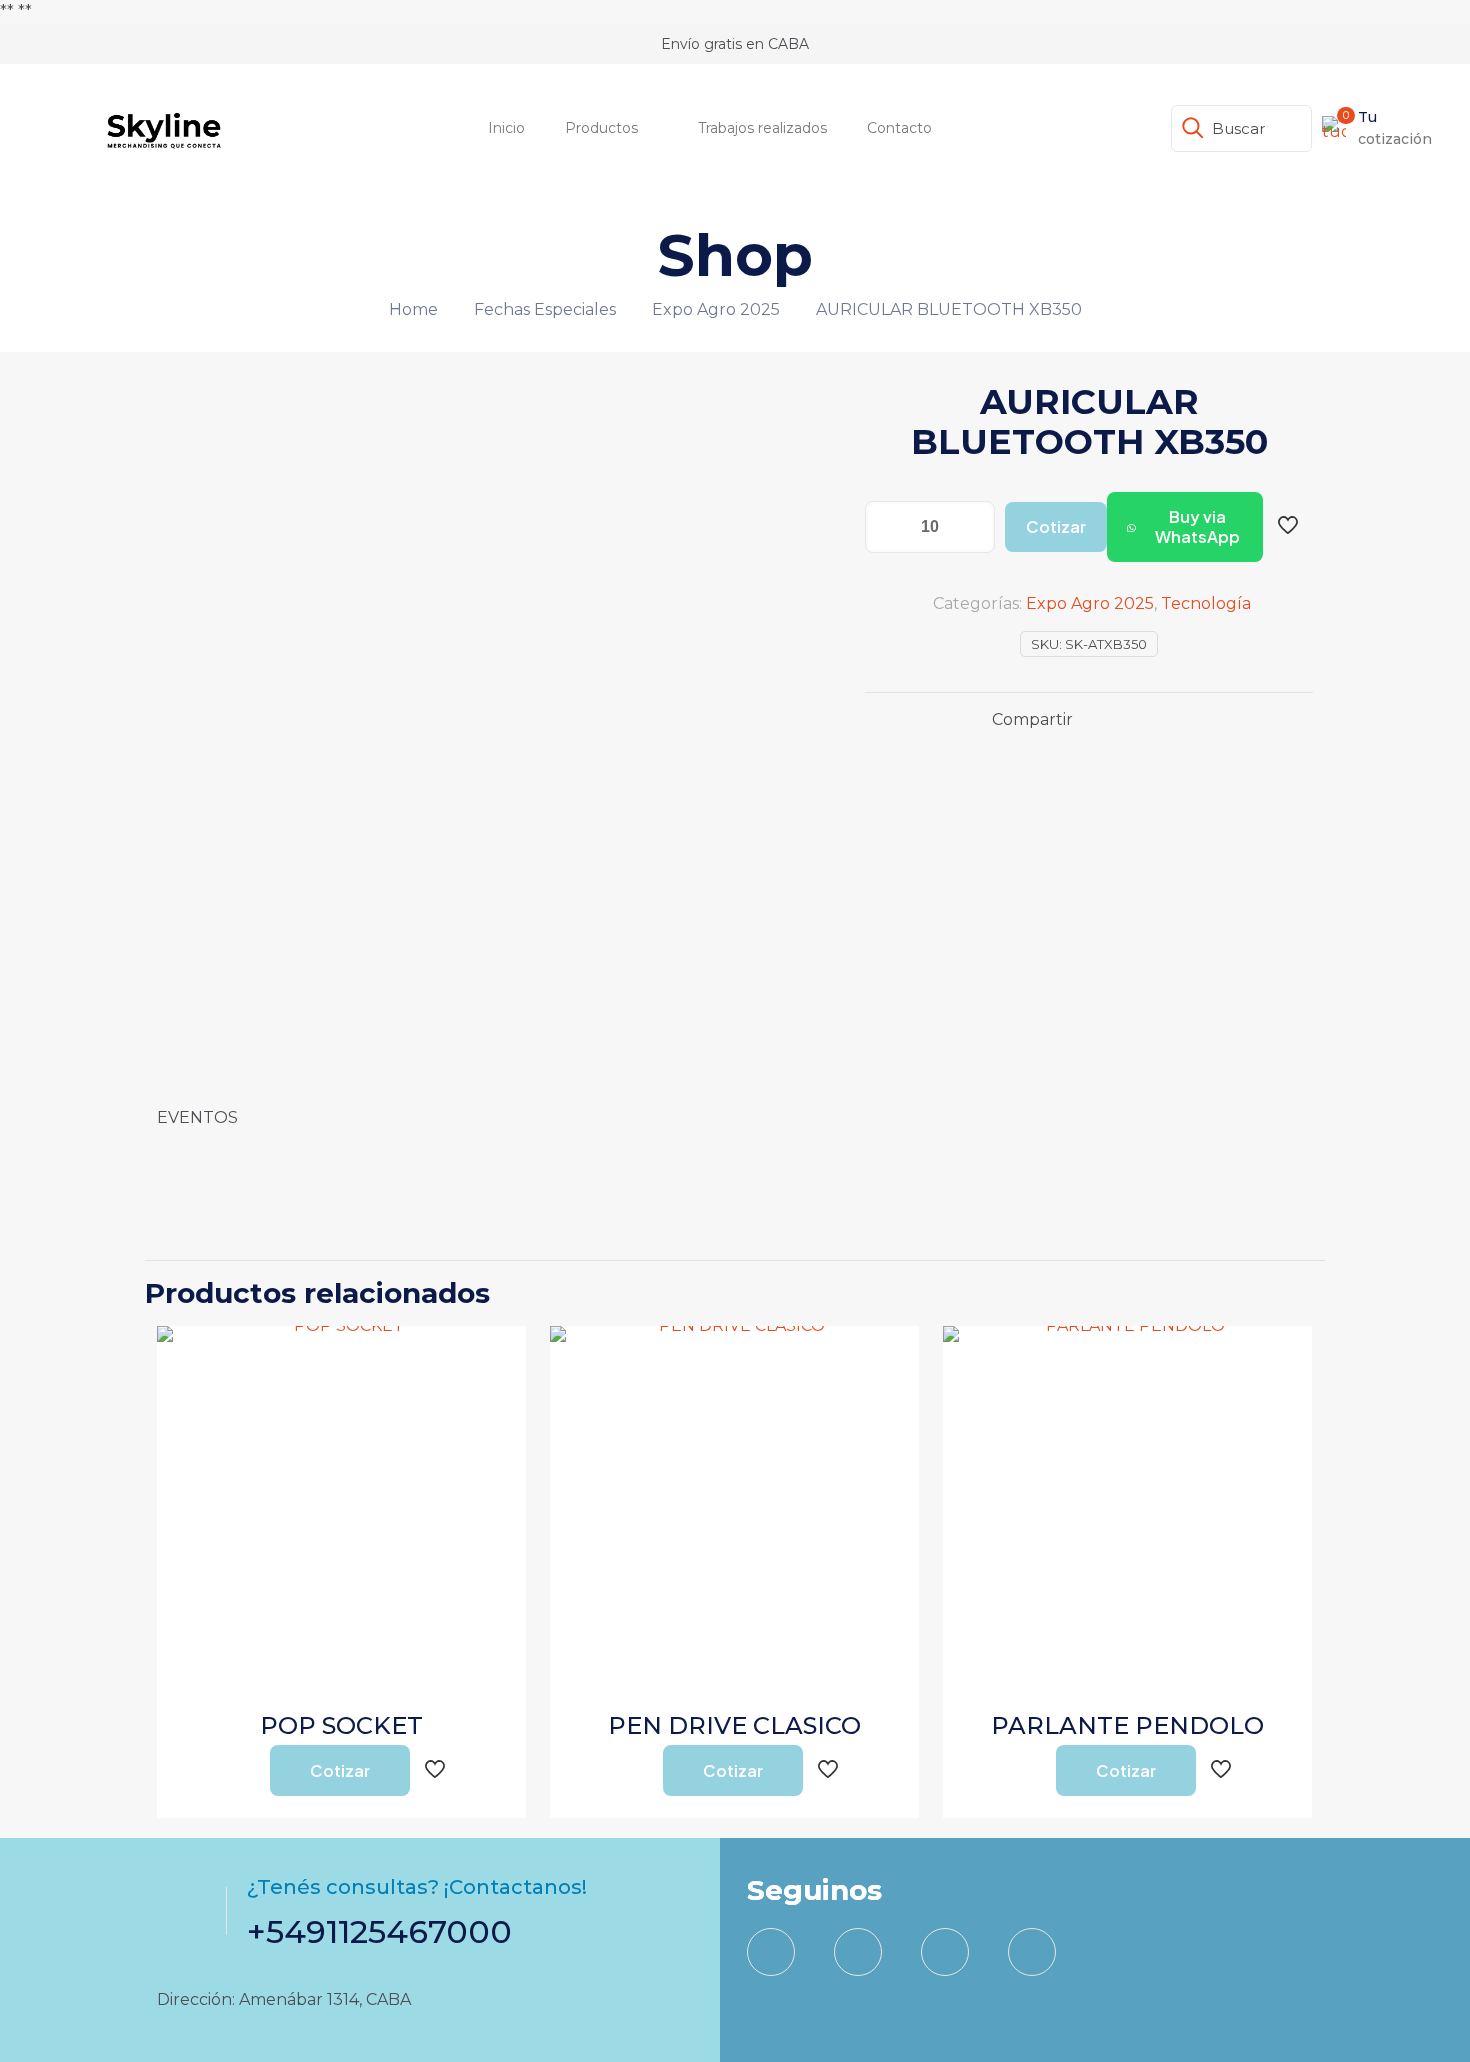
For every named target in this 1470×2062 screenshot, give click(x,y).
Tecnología (1206, 603)
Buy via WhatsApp (1197, 526)
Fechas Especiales (545, 309)
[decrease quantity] (887, 527)
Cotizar (1056, 526)
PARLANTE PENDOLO (1127, 1725)
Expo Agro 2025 (716, 309)
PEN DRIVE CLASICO (734, 1725)
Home (413, 309)
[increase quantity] (972, 527)
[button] (1185, 527)
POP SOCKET (341, 1725)
